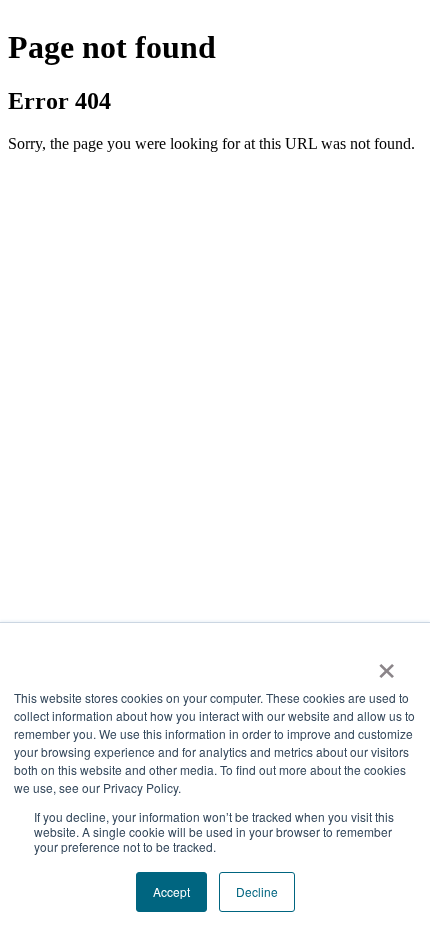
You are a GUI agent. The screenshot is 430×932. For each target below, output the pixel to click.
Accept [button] (171, 891)
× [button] (386, 664)
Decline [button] (257, 891)
